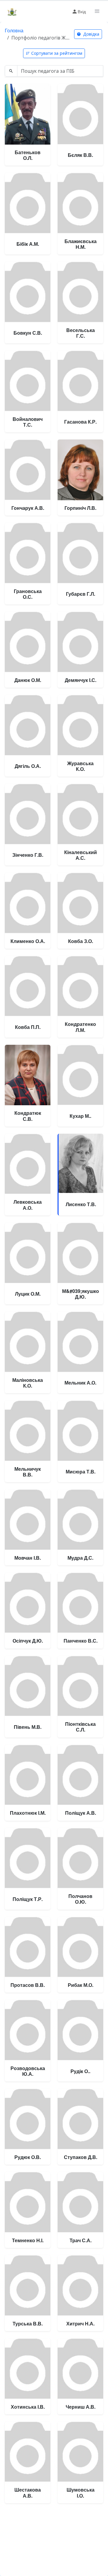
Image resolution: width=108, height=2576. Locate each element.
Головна (14, 30)
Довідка (91, 34)
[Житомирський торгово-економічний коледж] (12, 11)
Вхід (82, 11)
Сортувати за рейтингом (57, 53)
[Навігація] (97, 11)
